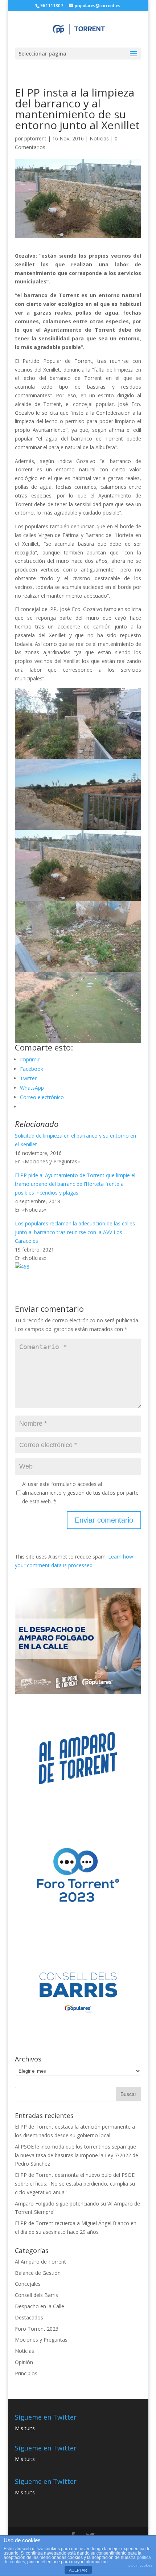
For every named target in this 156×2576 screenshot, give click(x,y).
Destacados (29, 2317)
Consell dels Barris (36, 2295)
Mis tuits (25, 2428)
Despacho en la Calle (40, 2306)
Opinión (24, 2362)
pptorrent (35, 138)
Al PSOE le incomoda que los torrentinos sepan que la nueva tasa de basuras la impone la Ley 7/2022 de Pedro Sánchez (77, 2155)
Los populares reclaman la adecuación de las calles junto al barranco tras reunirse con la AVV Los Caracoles (75, 1232)
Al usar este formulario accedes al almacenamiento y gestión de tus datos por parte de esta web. (80, 1493)
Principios (26, 2373)
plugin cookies (140, 2565)
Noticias (99, 138)
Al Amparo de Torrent (40, 2262)
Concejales (28, 2284)
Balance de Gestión (38, 2273)
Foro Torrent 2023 (37, 2329)
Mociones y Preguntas (41, 2340)
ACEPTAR (78, 2570)
